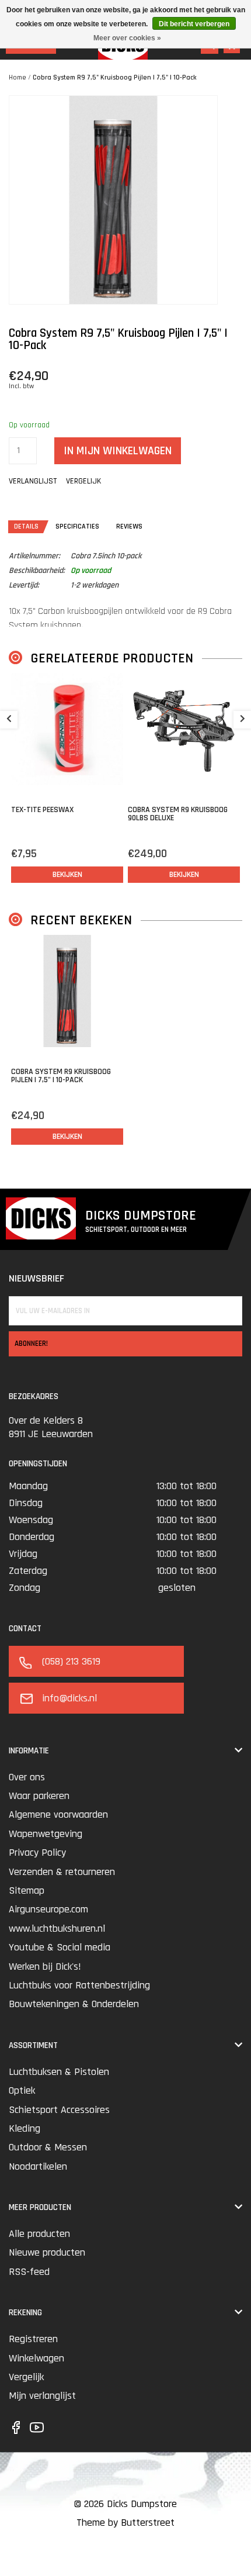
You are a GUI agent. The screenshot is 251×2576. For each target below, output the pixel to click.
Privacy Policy (37, 1852)
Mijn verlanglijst (42, 2396)
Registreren (33, 2339)
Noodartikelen (38, 2166)
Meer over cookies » (127, 38)
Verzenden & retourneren (62, 1872)
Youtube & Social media (60, 1947)
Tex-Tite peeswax (42, 810)
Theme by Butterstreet (125, 2523)
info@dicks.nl (69, 1698)
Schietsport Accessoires (59, 2110)
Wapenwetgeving (46, 1834)
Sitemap (27, 1890)
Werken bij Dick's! (45, 1966)
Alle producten (39, 2234)
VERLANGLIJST (33, 481)
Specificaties (77, 526)
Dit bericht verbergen (194, 24)
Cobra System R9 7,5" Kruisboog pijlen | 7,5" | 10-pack (115, 77)
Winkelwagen (36, 2358)
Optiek (22, 2090)
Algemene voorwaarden (58, 1814)
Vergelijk (26, 2377)
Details (26, 526)
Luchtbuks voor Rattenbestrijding (79, 1985)
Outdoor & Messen (48, 2147)
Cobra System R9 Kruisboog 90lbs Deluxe (178, 814)
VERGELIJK (83, 481)
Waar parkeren (39, 1796)
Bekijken (67, 875)
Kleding (25, 2128)
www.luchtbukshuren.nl (57, 1928)
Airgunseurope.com (48, 1909)
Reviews (129, 526)
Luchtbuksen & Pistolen (59, 2072)
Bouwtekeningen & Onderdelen (74, 2004)
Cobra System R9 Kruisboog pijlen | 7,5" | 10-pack (61, 1076)
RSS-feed (29, 2272)
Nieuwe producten (47, 2252)
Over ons (27, 1777)
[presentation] (9, 720)
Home (18, 77)
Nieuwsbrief (36, 1278)
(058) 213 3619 (71, 1661)
